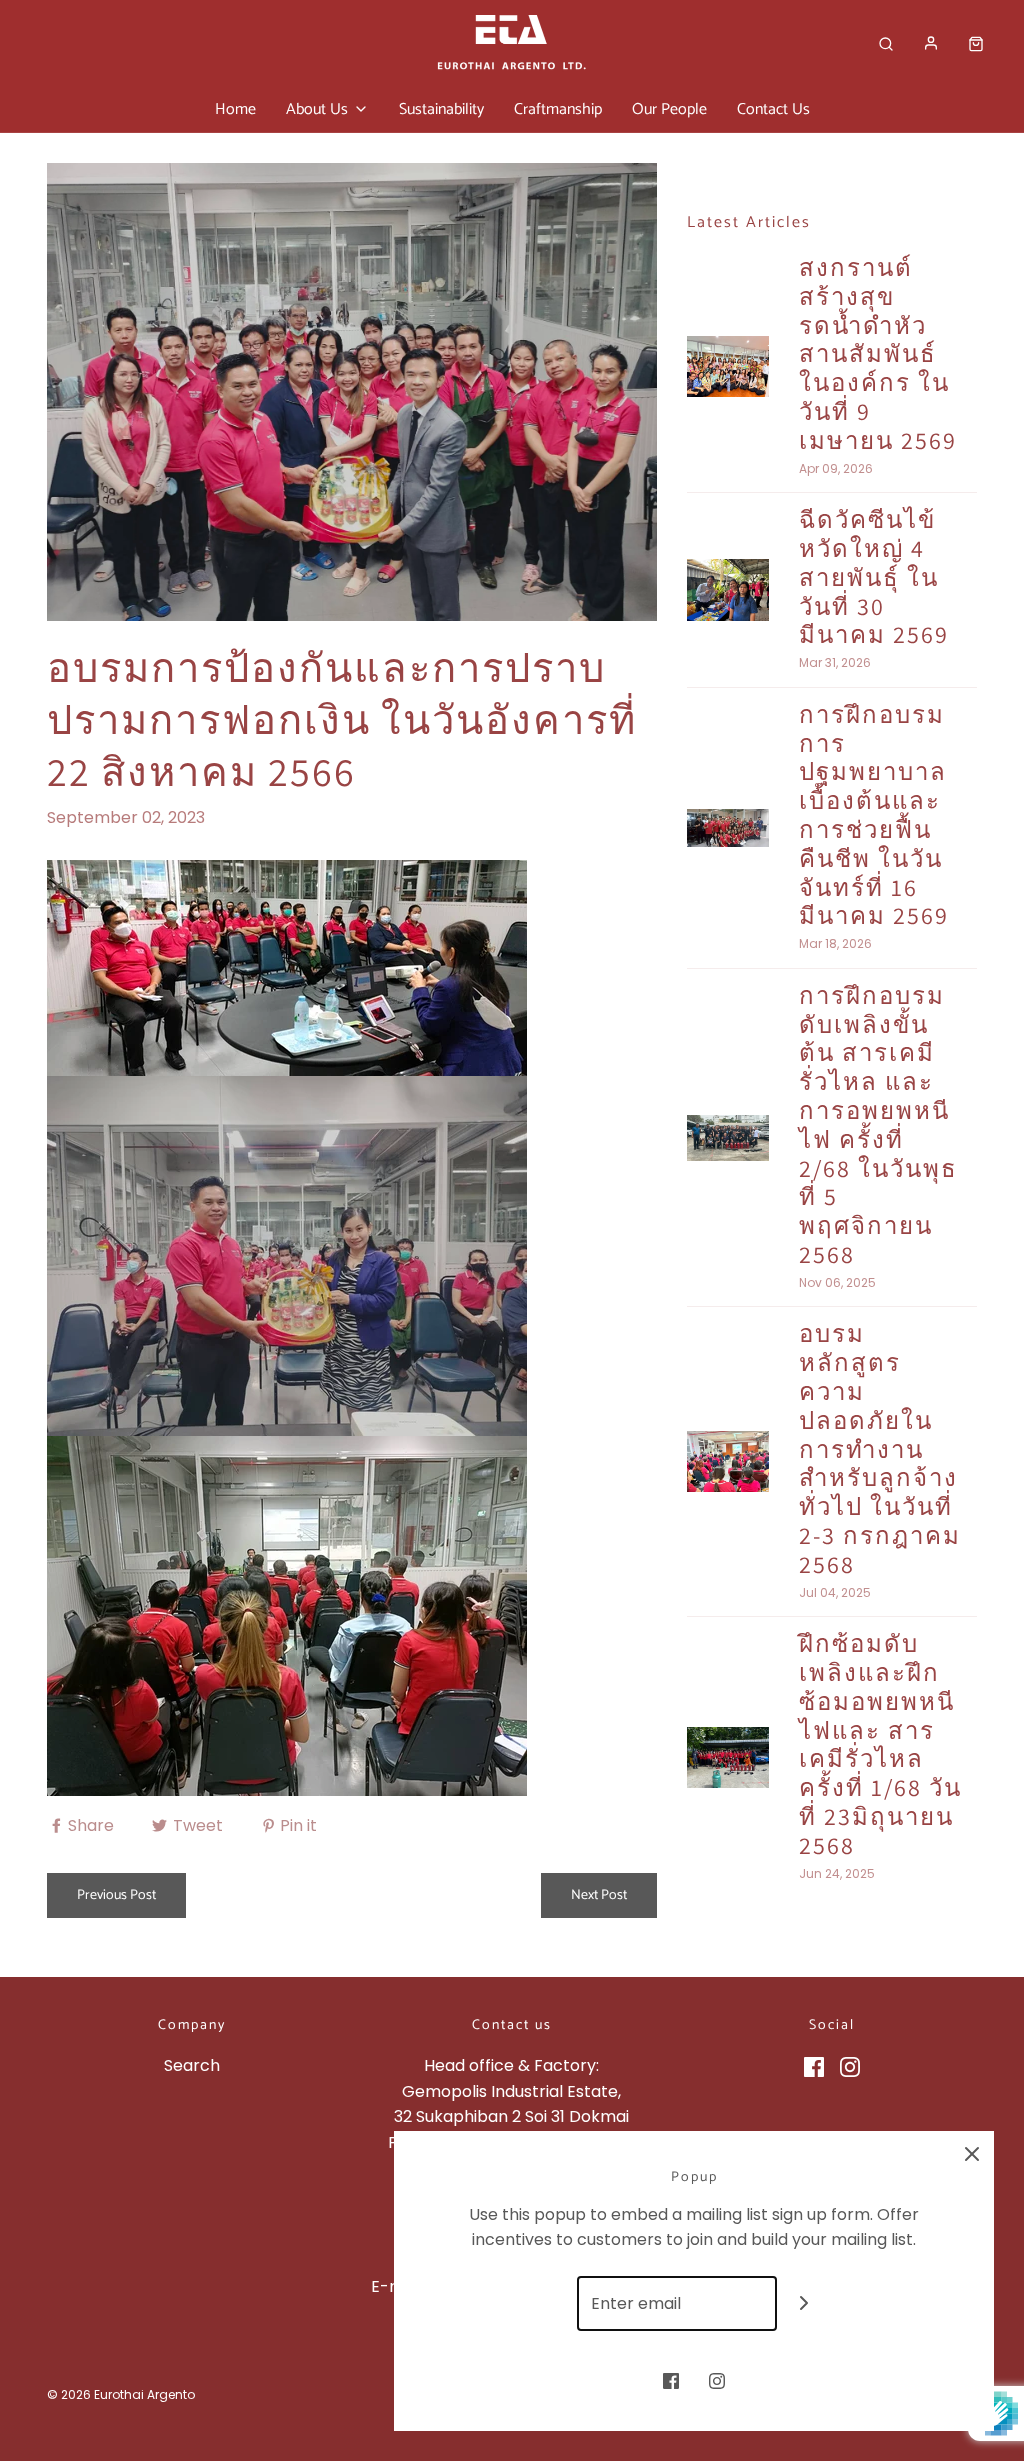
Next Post (599, 1895)
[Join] (804, 2303)
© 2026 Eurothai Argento (121, 2394)
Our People (669, 109)
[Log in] (931, 43)
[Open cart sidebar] (976, 43)
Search (192, 2065)
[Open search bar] (886, 43)
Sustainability (441, 109)
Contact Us (773, 109)
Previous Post (116, 1895)
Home (235, 109)
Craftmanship (558, 109)
